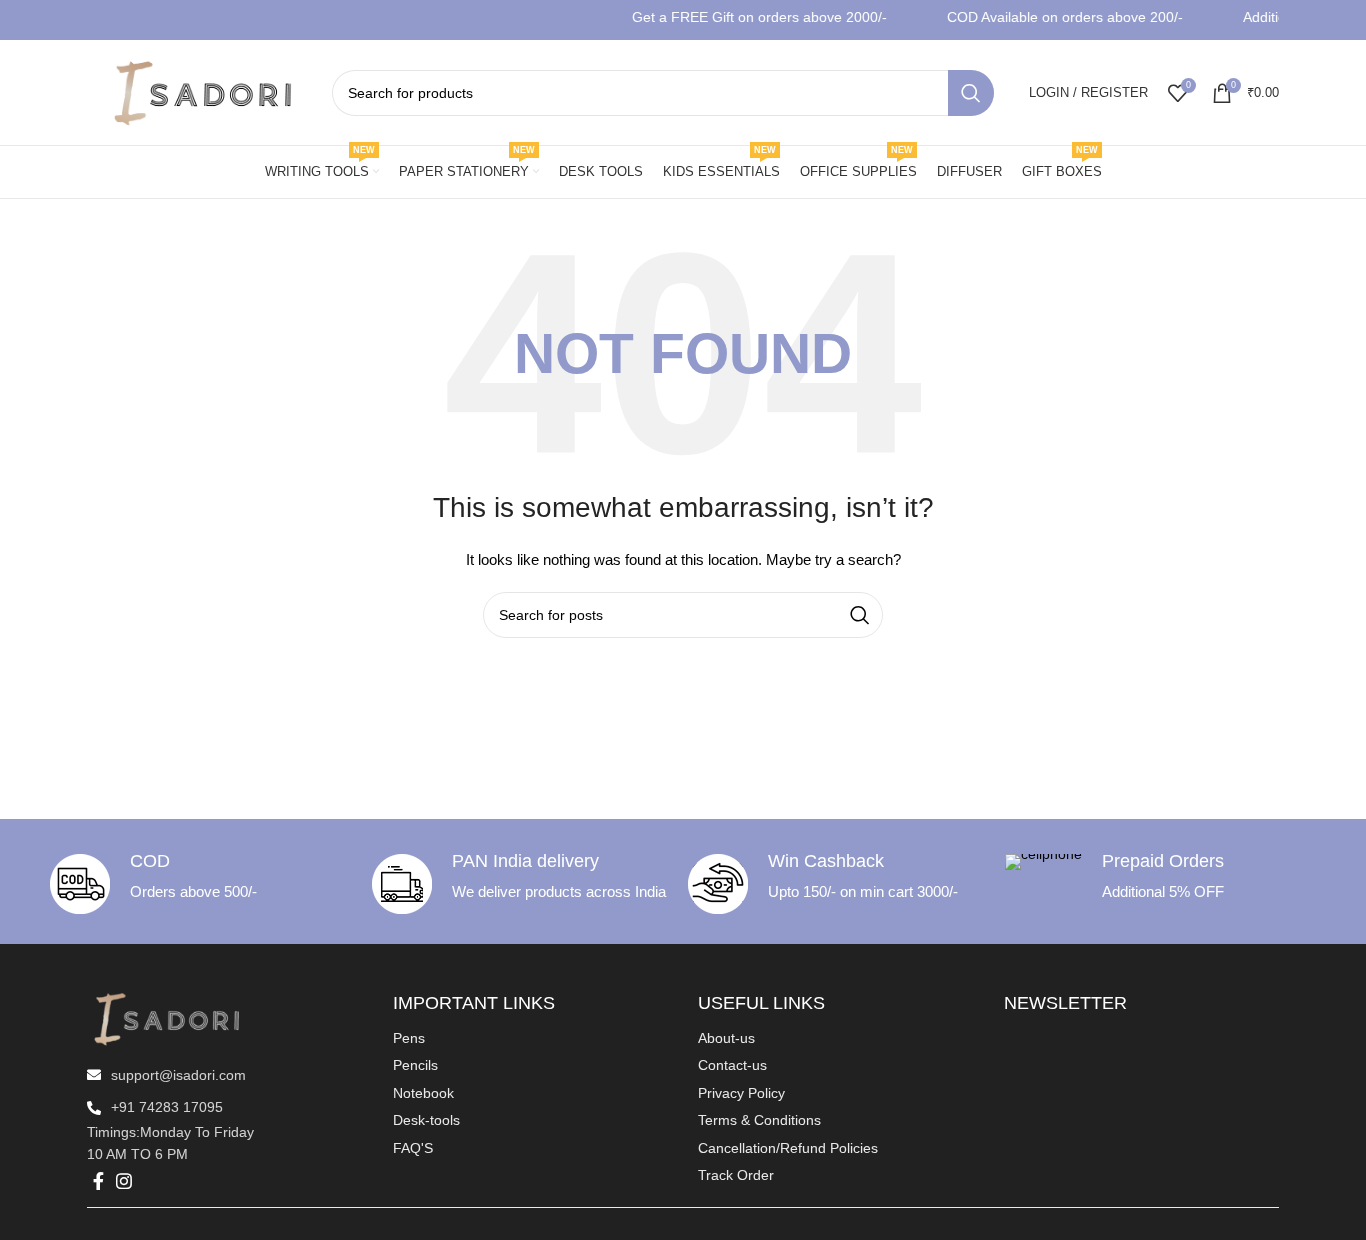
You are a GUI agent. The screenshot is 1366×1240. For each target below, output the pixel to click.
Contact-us (732, 1065)
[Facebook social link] (98, 1181)
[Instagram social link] (124, 1181)
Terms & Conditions (759, 1120)
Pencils (415, 1065)
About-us (726, 1038)
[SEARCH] (971, 93)
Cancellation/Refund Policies (788, 1148)
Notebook (423, 1093)
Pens (409, 1038)
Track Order (736, 1175)
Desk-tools (426, 1120)
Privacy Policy (741, 1093)
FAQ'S (413, 1148)
